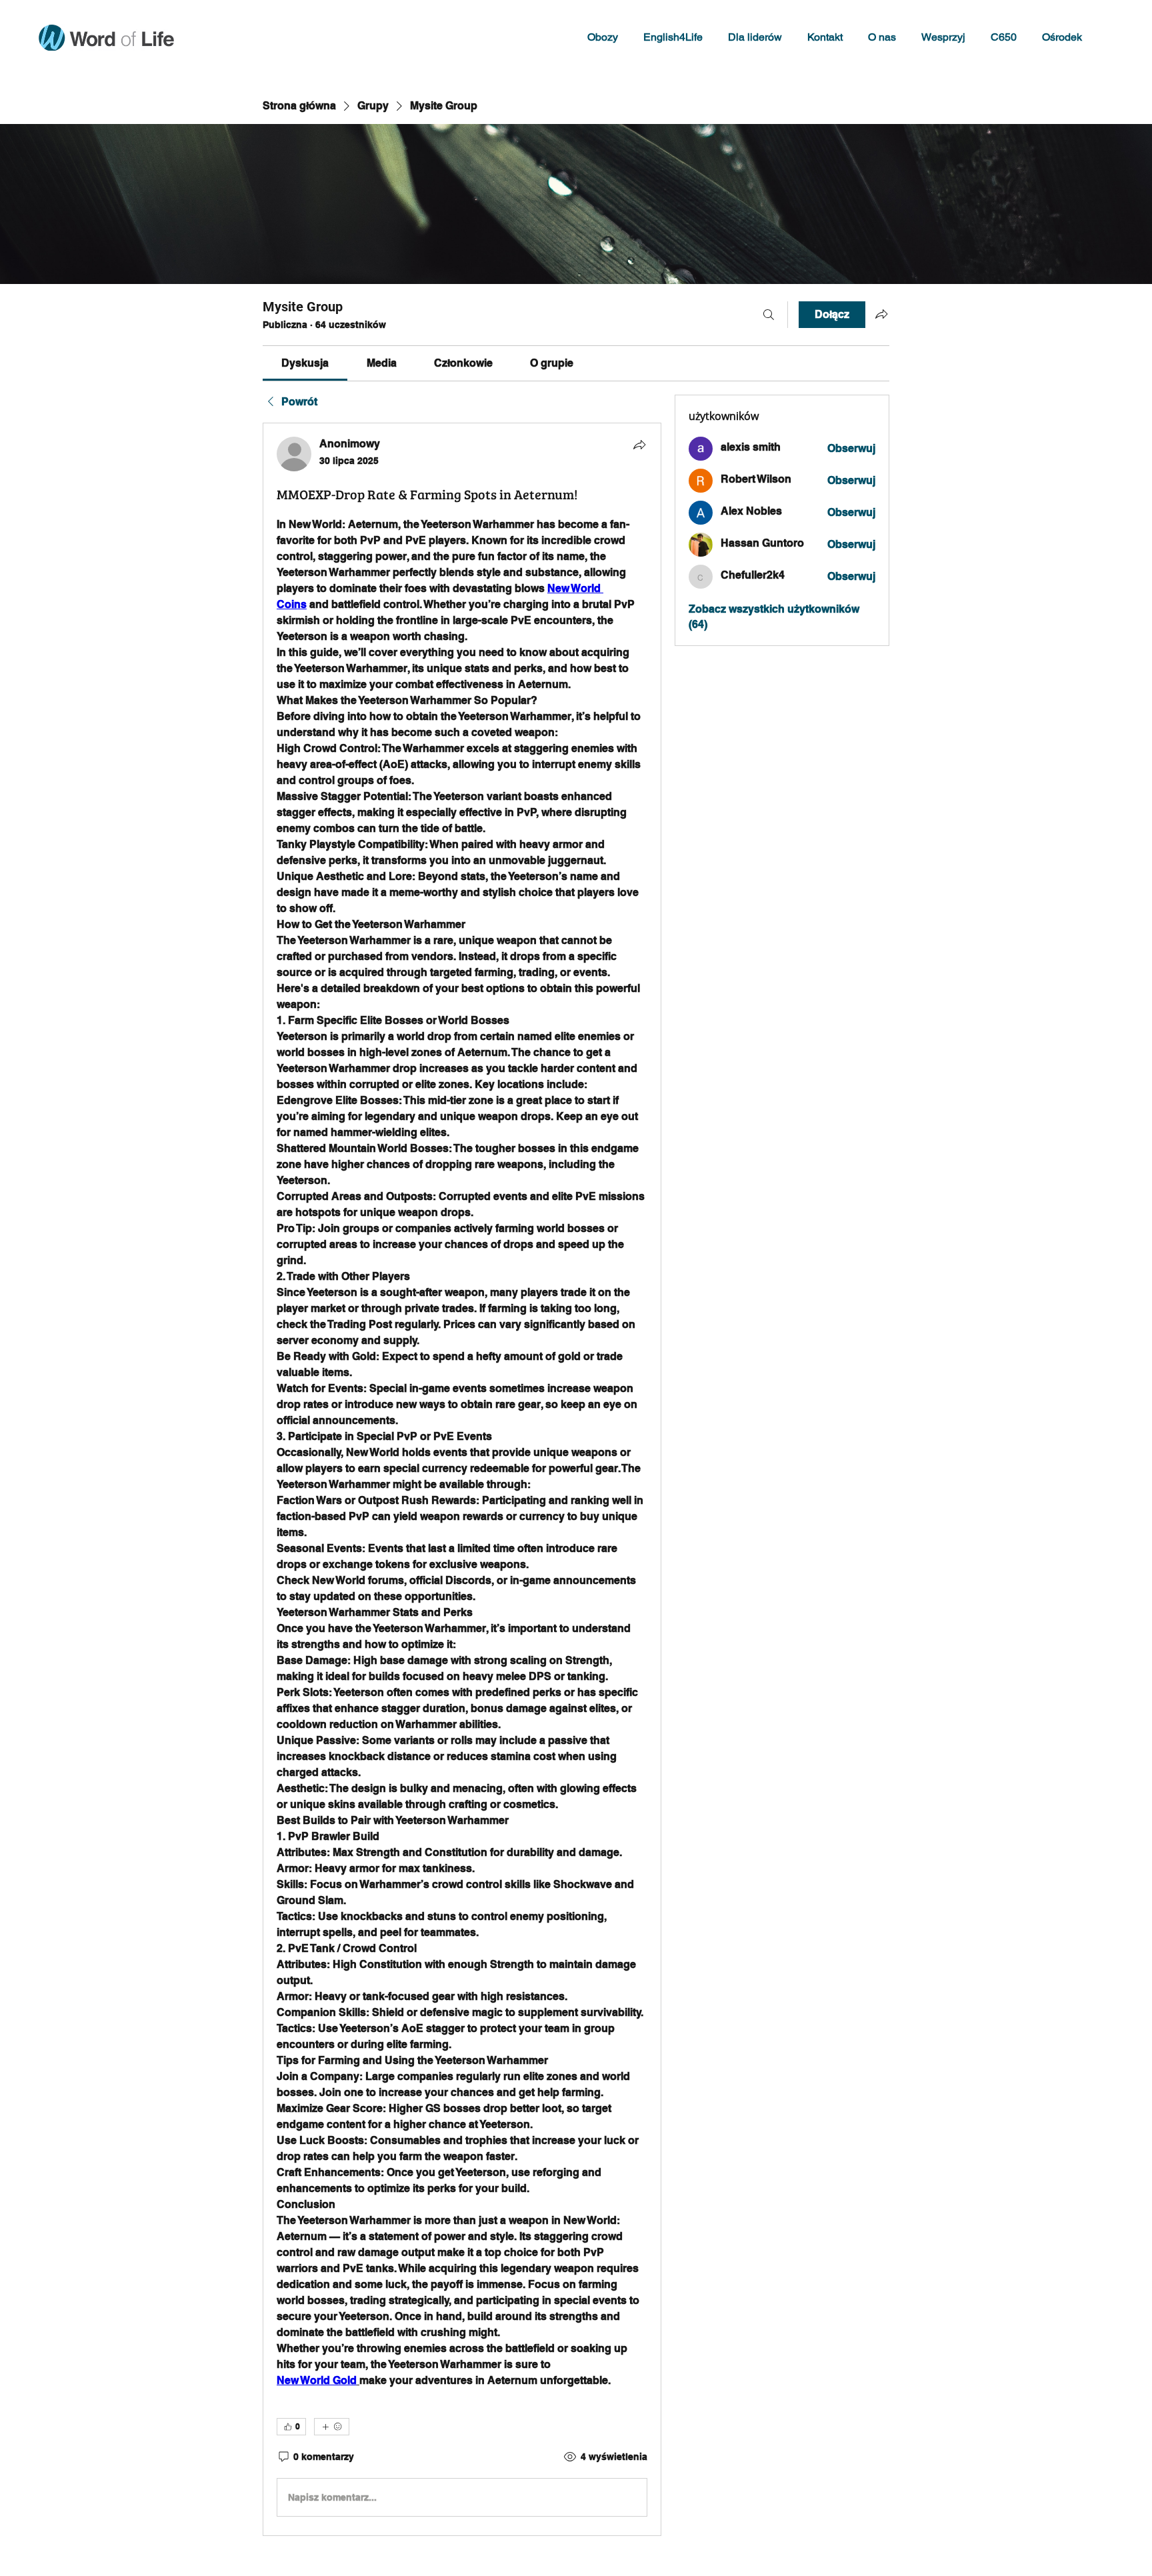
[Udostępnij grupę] (881, 314)
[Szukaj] (769, 315)
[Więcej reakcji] (332, 2427)
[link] (305, 363)
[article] (462, 1479)
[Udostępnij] (639, 445)
